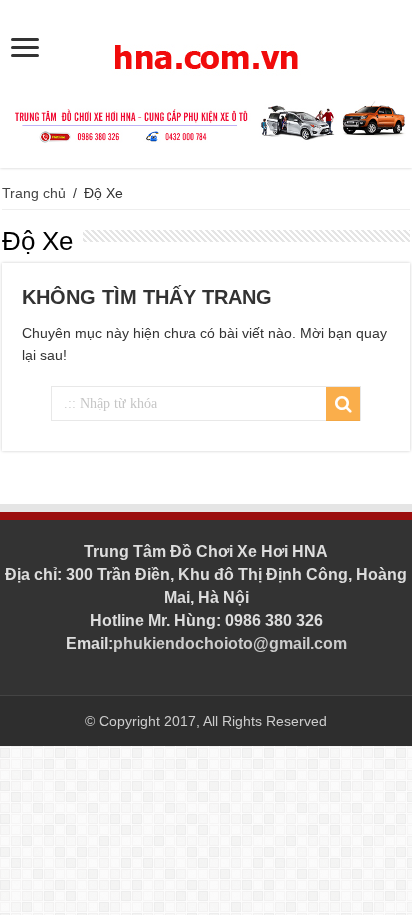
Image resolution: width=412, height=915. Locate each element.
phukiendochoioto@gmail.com (230, 643)
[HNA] (206, 46)
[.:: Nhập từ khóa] (343, 404)
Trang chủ (34, 193)
